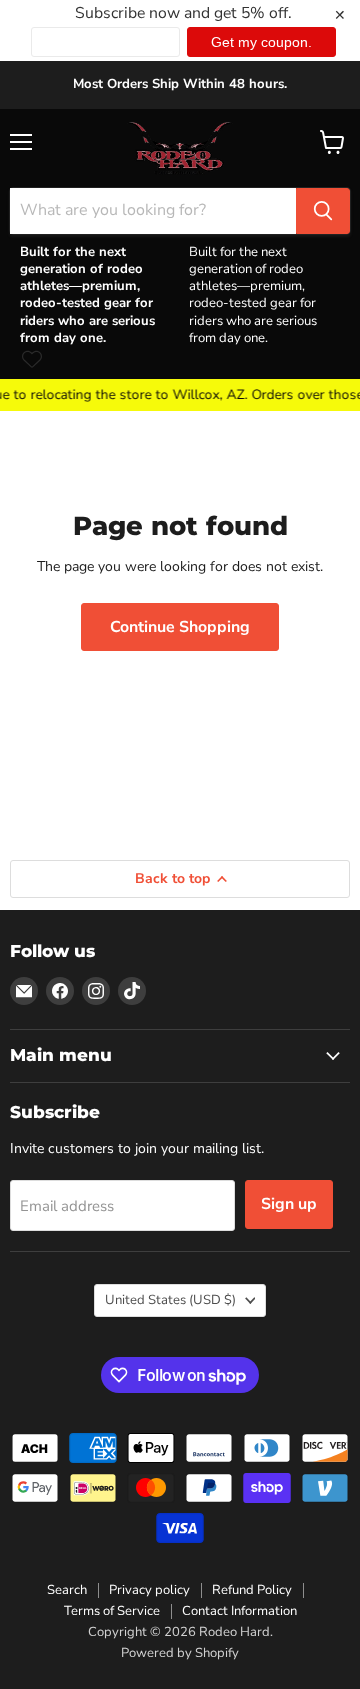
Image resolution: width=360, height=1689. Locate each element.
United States (170, 1300)
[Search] (323, 211)
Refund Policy (252, 1590)
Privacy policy (149, 1590)
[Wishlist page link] (32, 359)
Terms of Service (112, 1611)
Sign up (289, 1204)
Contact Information (239, 1611)
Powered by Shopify (180, 1653)
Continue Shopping (180, 627)
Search (67, 1590)
